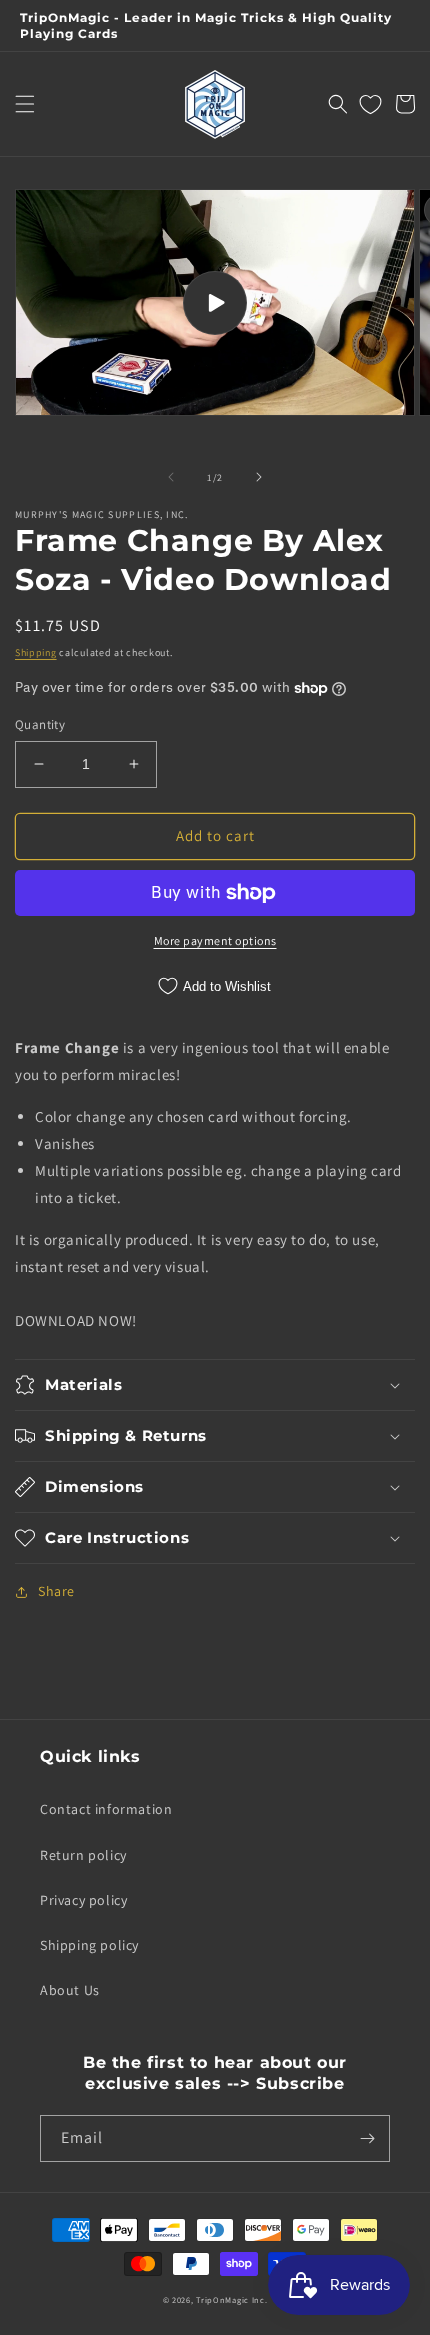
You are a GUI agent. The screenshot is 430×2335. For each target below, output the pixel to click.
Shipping (36, 652)
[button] (25, 104)
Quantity (40, 724)
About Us (70, 1990)
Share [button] (56, 1591)
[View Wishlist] (370, 104)
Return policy (83, 1855)
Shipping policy (89, 1945)
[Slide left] (171, 477)
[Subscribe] (367, 2138)
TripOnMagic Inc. (231, 2299)
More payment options (215, 940)
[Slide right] (259, 477)
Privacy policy (83, 1900)
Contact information (106, 1809)
